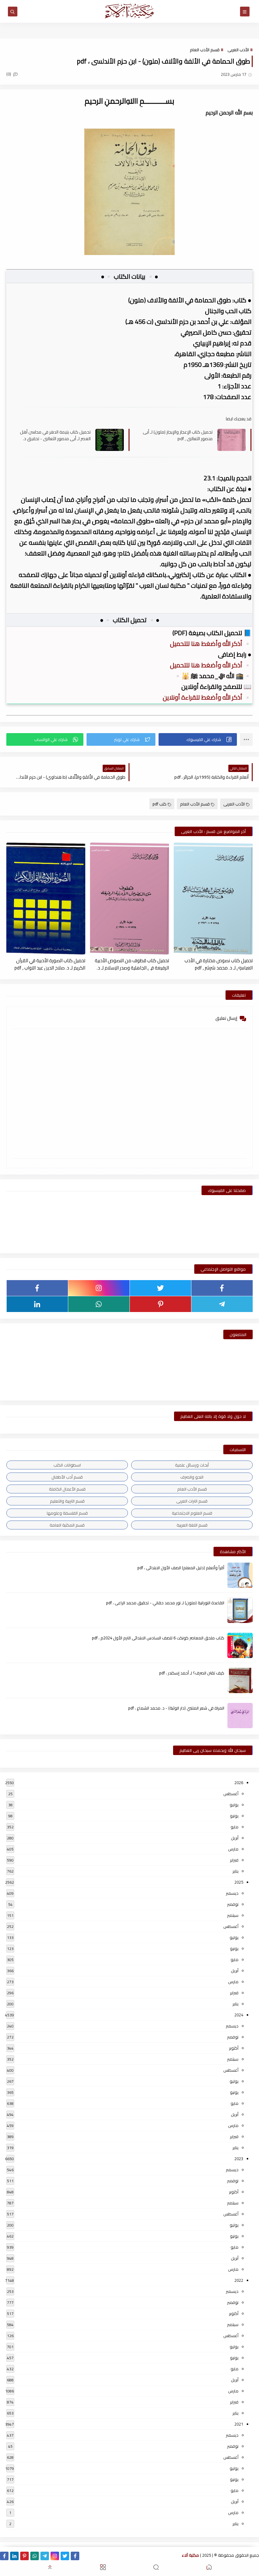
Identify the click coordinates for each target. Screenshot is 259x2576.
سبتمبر (233, 1915)
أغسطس (231, 1794)
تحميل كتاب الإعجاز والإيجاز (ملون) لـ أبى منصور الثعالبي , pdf (178, 435)
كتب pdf (160, 804)
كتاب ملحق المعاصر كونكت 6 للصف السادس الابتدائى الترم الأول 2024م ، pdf (158, 1638)
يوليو (234, 1805)
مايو (235, 1827)
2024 (239, 2015)
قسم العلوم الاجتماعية (192, 1513)
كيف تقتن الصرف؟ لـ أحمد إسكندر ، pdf (192, 1673)
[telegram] (222, 1304)
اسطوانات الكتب (67, 1465)
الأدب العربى (238, 50)
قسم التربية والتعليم (67, 1501)
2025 (239, 1882)
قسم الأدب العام (205, 50)
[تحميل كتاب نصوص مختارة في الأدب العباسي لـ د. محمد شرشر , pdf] (213, 899)
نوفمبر (233, 1904)
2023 (239, 2159)
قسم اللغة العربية (192, 1525)
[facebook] (222, 1288)
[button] (198, 739)
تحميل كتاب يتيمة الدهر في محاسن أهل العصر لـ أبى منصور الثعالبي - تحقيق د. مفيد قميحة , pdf (55, 435)
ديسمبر (232, 1893)
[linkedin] (37, 1304)
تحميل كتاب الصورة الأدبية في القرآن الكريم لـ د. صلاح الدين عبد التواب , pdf (50, 964)
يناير (235, 1871)
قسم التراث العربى (192, 1501)
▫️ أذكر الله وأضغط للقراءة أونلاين (207, 697)
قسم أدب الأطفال (67, 1477)
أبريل (235, 1838)
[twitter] (160, 1288)
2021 (239, 2424)
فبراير (234, 1860)
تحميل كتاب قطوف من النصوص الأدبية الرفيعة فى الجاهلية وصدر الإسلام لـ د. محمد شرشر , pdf (132, 964)
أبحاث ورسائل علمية (192, 1465)
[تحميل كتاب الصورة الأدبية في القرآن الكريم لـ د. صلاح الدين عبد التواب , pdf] (46, 899)
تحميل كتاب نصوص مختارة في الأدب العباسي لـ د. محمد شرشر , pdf (219, 964)
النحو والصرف (192, 1477)
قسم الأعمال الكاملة (67, 1489)
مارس (233, 1849)
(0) (9, 74)
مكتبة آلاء (190, 2555)
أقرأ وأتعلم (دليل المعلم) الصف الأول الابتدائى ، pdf (181, 1568)
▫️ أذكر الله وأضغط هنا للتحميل (211, 644)
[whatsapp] (99, 1304)
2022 (239, 2280)
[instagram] (99, 1288)
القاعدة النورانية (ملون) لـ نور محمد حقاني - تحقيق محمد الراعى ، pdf (165, 1603)
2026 (239, 1783)
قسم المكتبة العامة (67, 1525)
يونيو (234, 1816)
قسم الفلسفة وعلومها (67, 1513)
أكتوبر (234, 2048)
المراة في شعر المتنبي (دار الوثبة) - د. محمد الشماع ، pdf (176, 1708)
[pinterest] (160, 1304)
